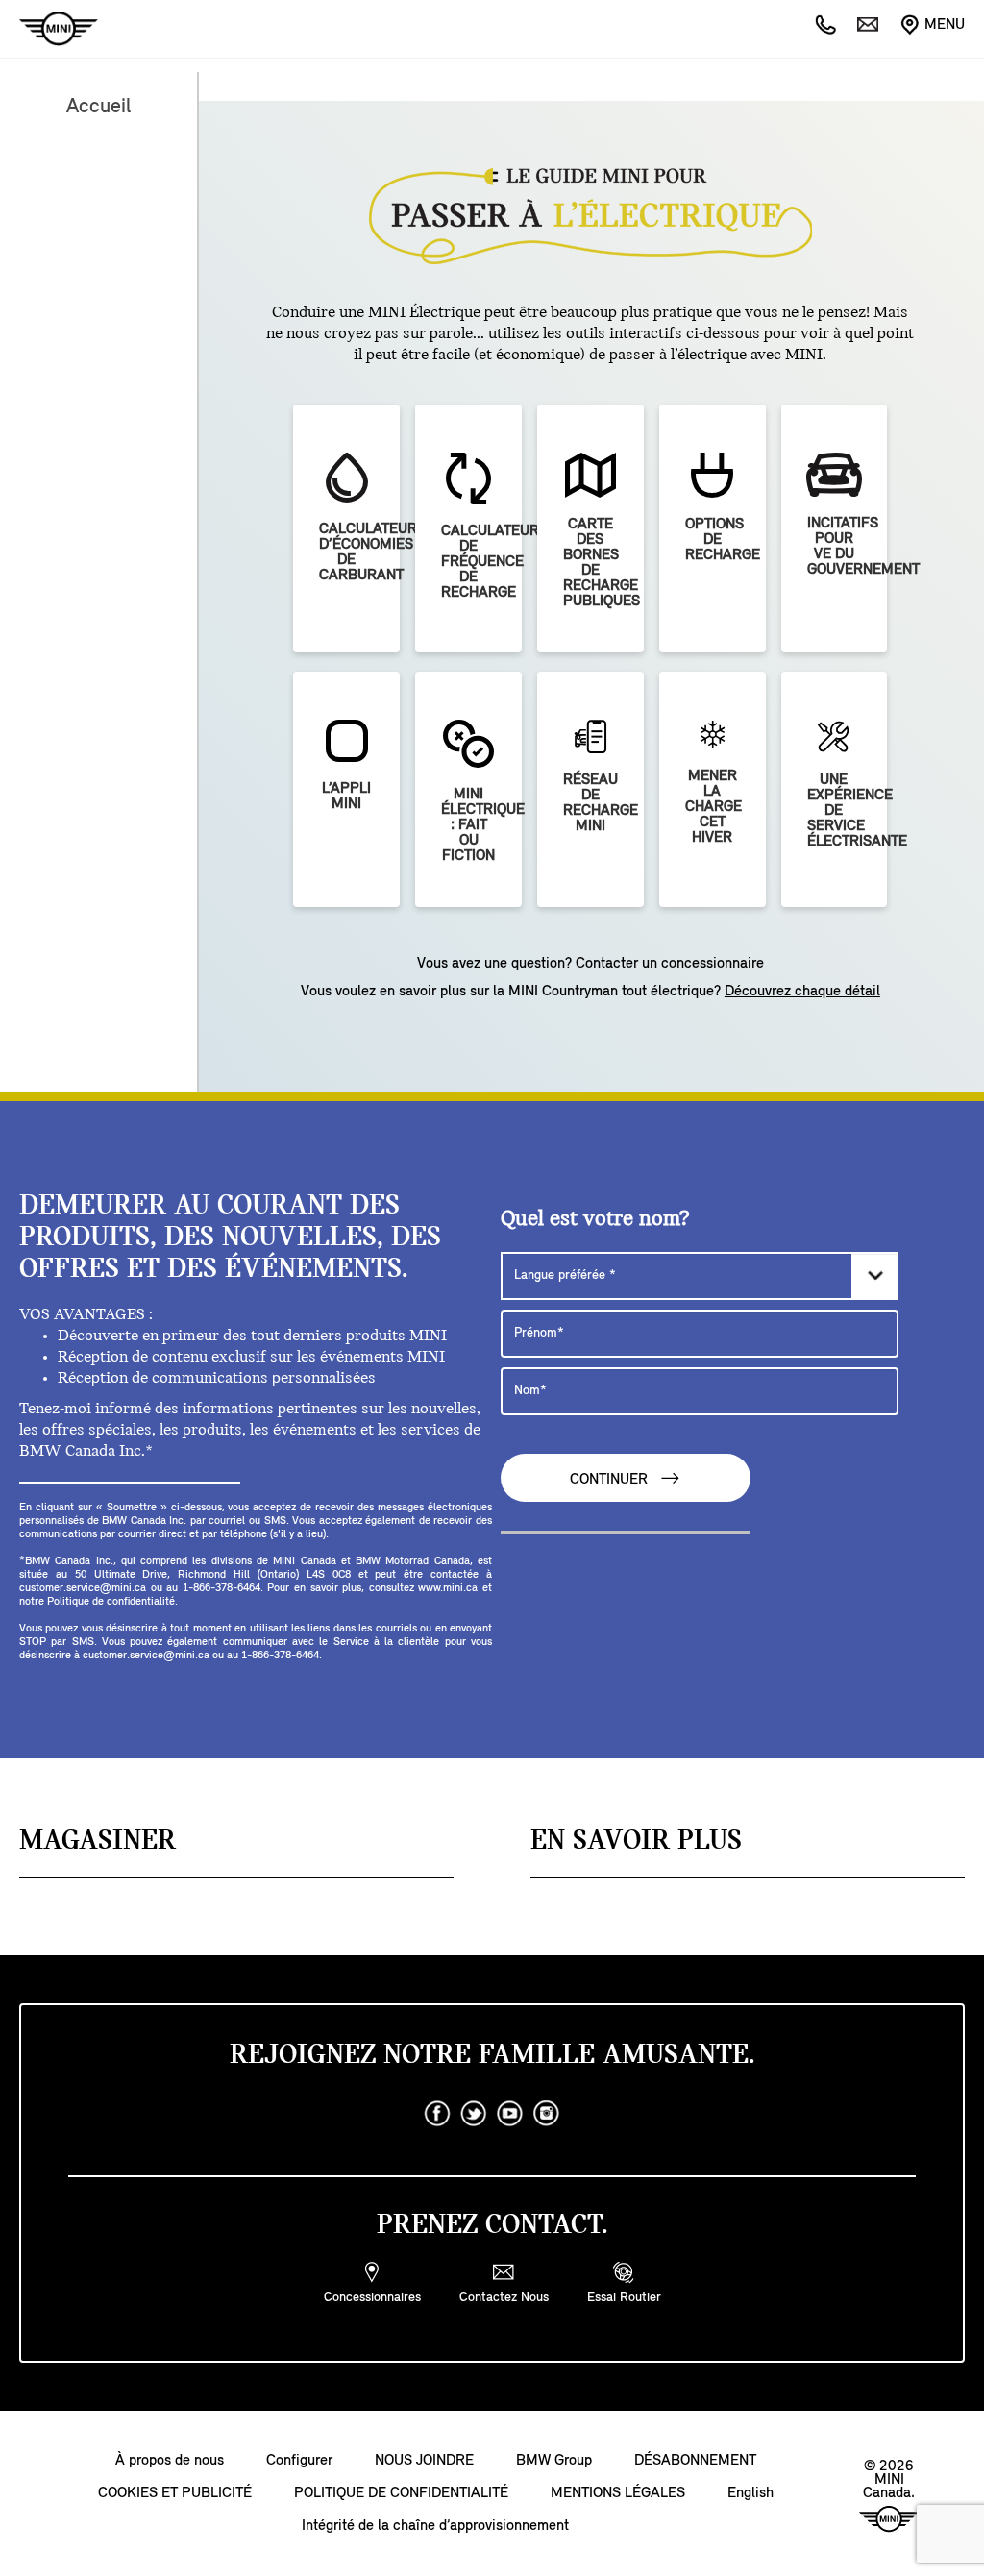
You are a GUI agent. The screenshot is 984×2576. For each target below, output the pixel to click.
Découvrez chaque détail (802, 992)
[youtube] (510, 2114)
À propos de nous (170, 2461)
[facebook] (437, 2114)
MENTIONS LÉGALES (618, 2493)
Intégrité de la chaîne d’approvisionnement (435, 2526)
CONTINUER (611, 1480)
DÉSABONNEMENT (695, 2461)
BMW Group (554, 2461)
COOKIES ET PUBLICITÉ (175, 2493)
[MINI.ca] (49, 29)
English (750, 2493)
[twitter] (474, 2114)
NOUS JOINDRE (424, 2461)
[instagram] (547, 2114)
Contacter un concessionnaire (670, 964)
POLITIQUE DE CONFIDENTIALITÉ (401, 2493)
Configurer (299, 2461)
